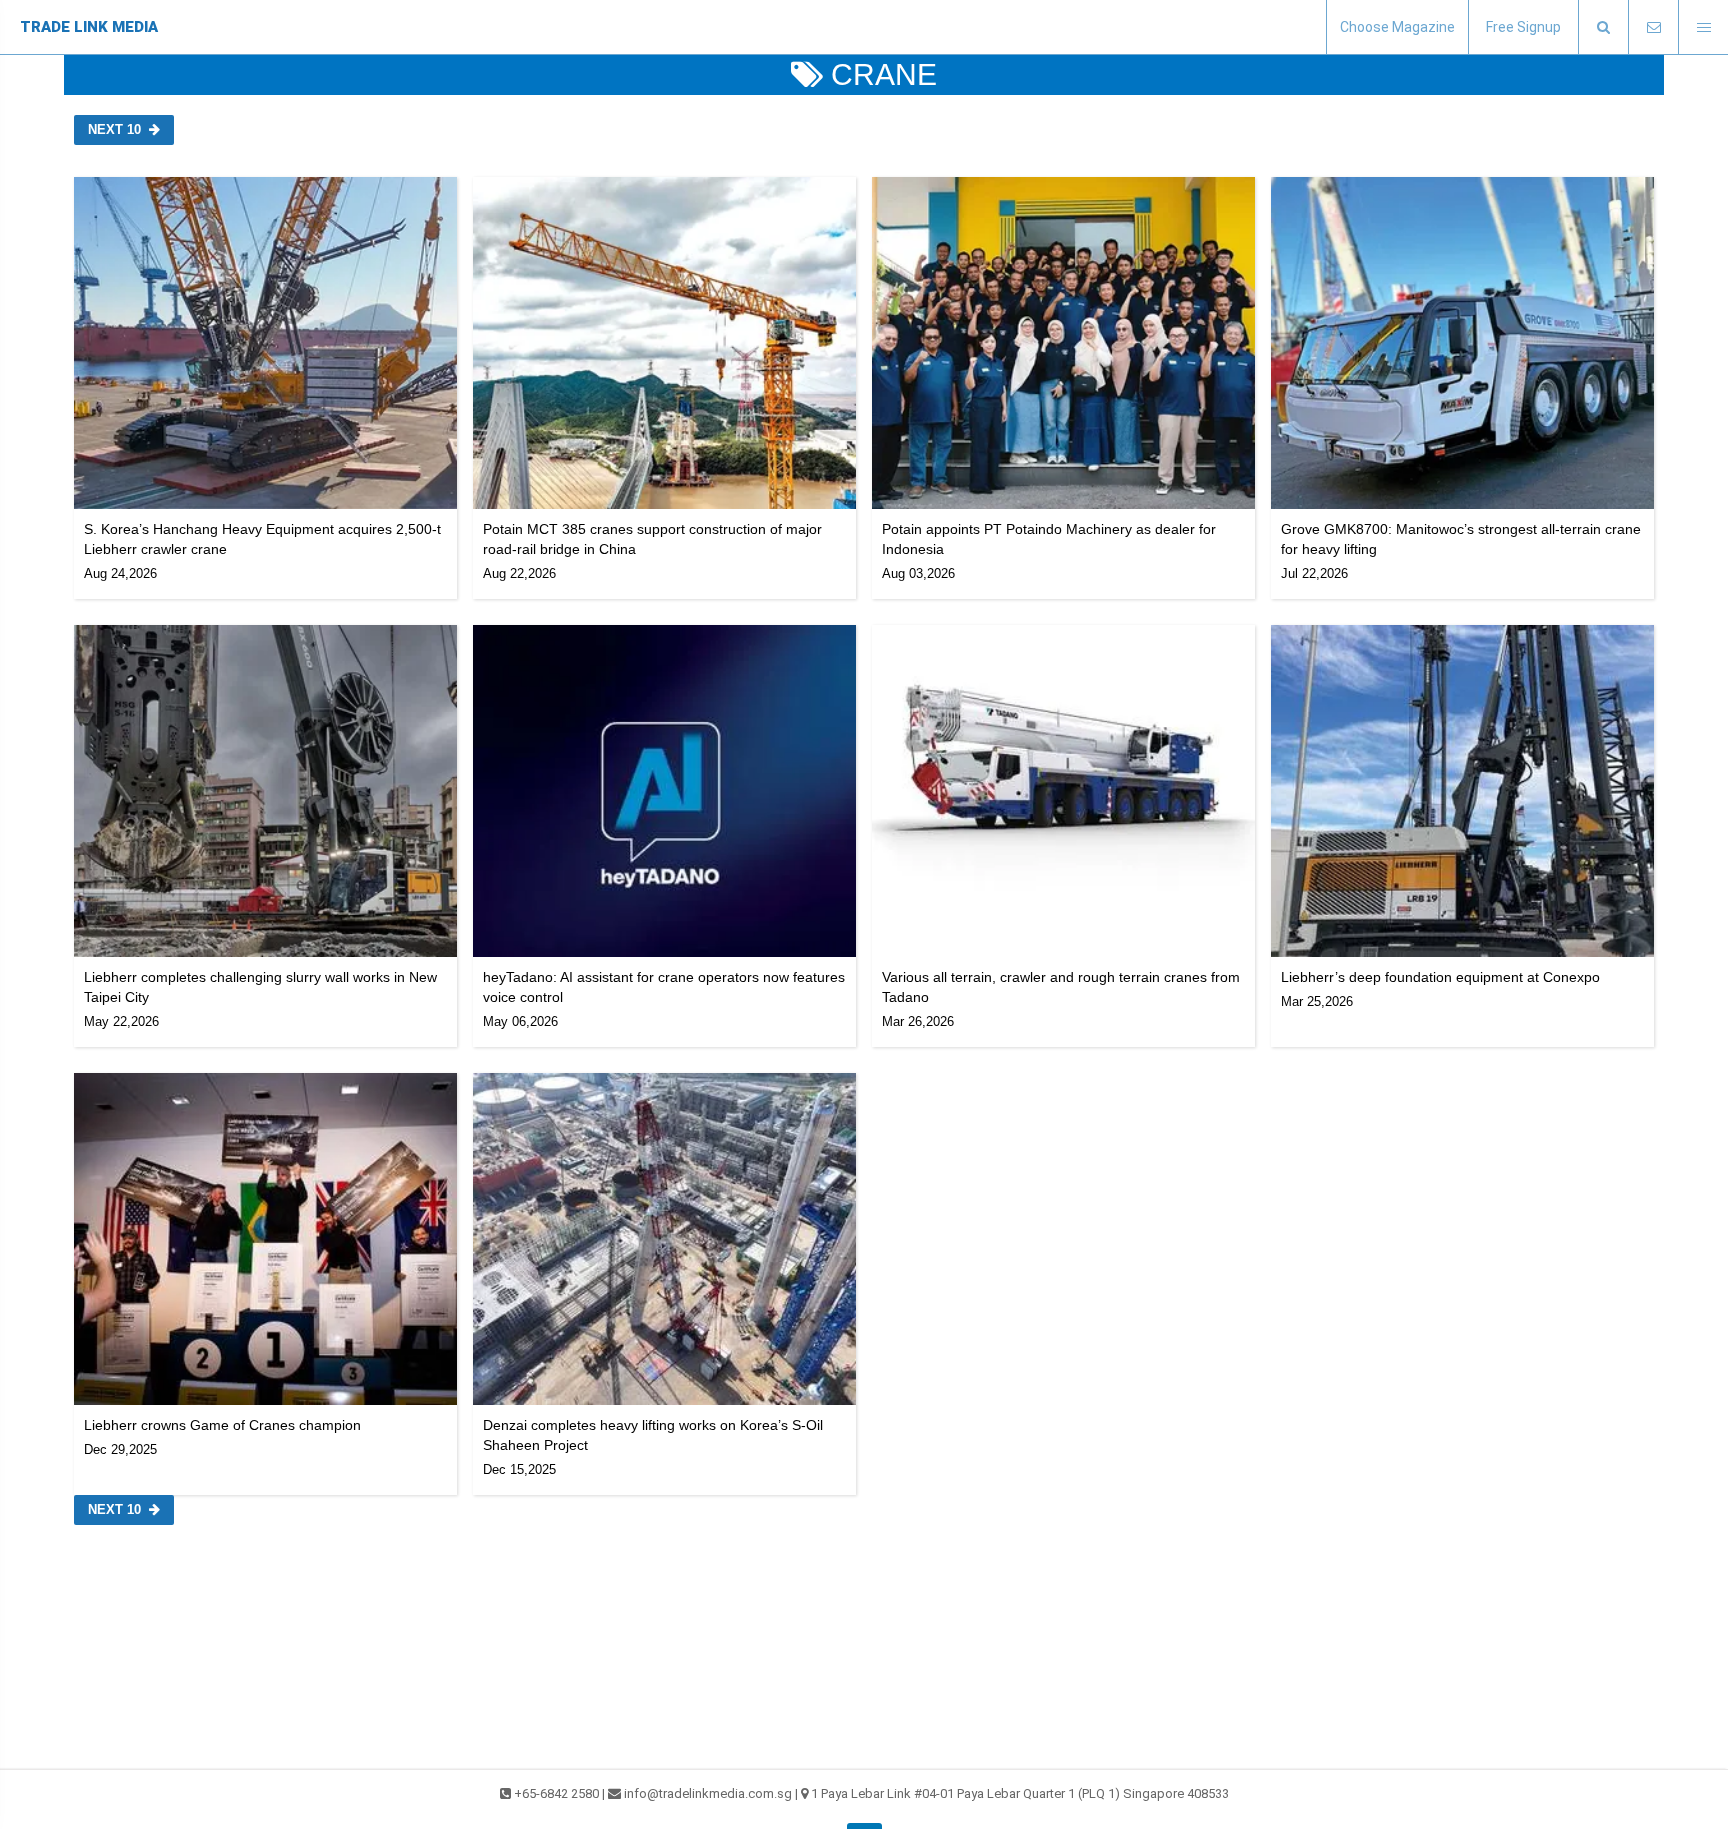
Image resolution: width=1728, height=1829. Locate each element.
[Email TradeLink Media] (1653, 27)
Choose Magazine (1397, 27)
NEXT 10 (114, 129)
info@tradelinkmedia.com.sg (708, 1793)
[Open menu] (1703, 27)
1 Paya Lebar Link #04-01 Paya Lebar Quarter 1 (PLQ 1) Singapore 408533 (1020, 1793)
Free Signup (1523, 27)
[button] (1603, 27)
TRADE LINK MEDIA (89, 27)
